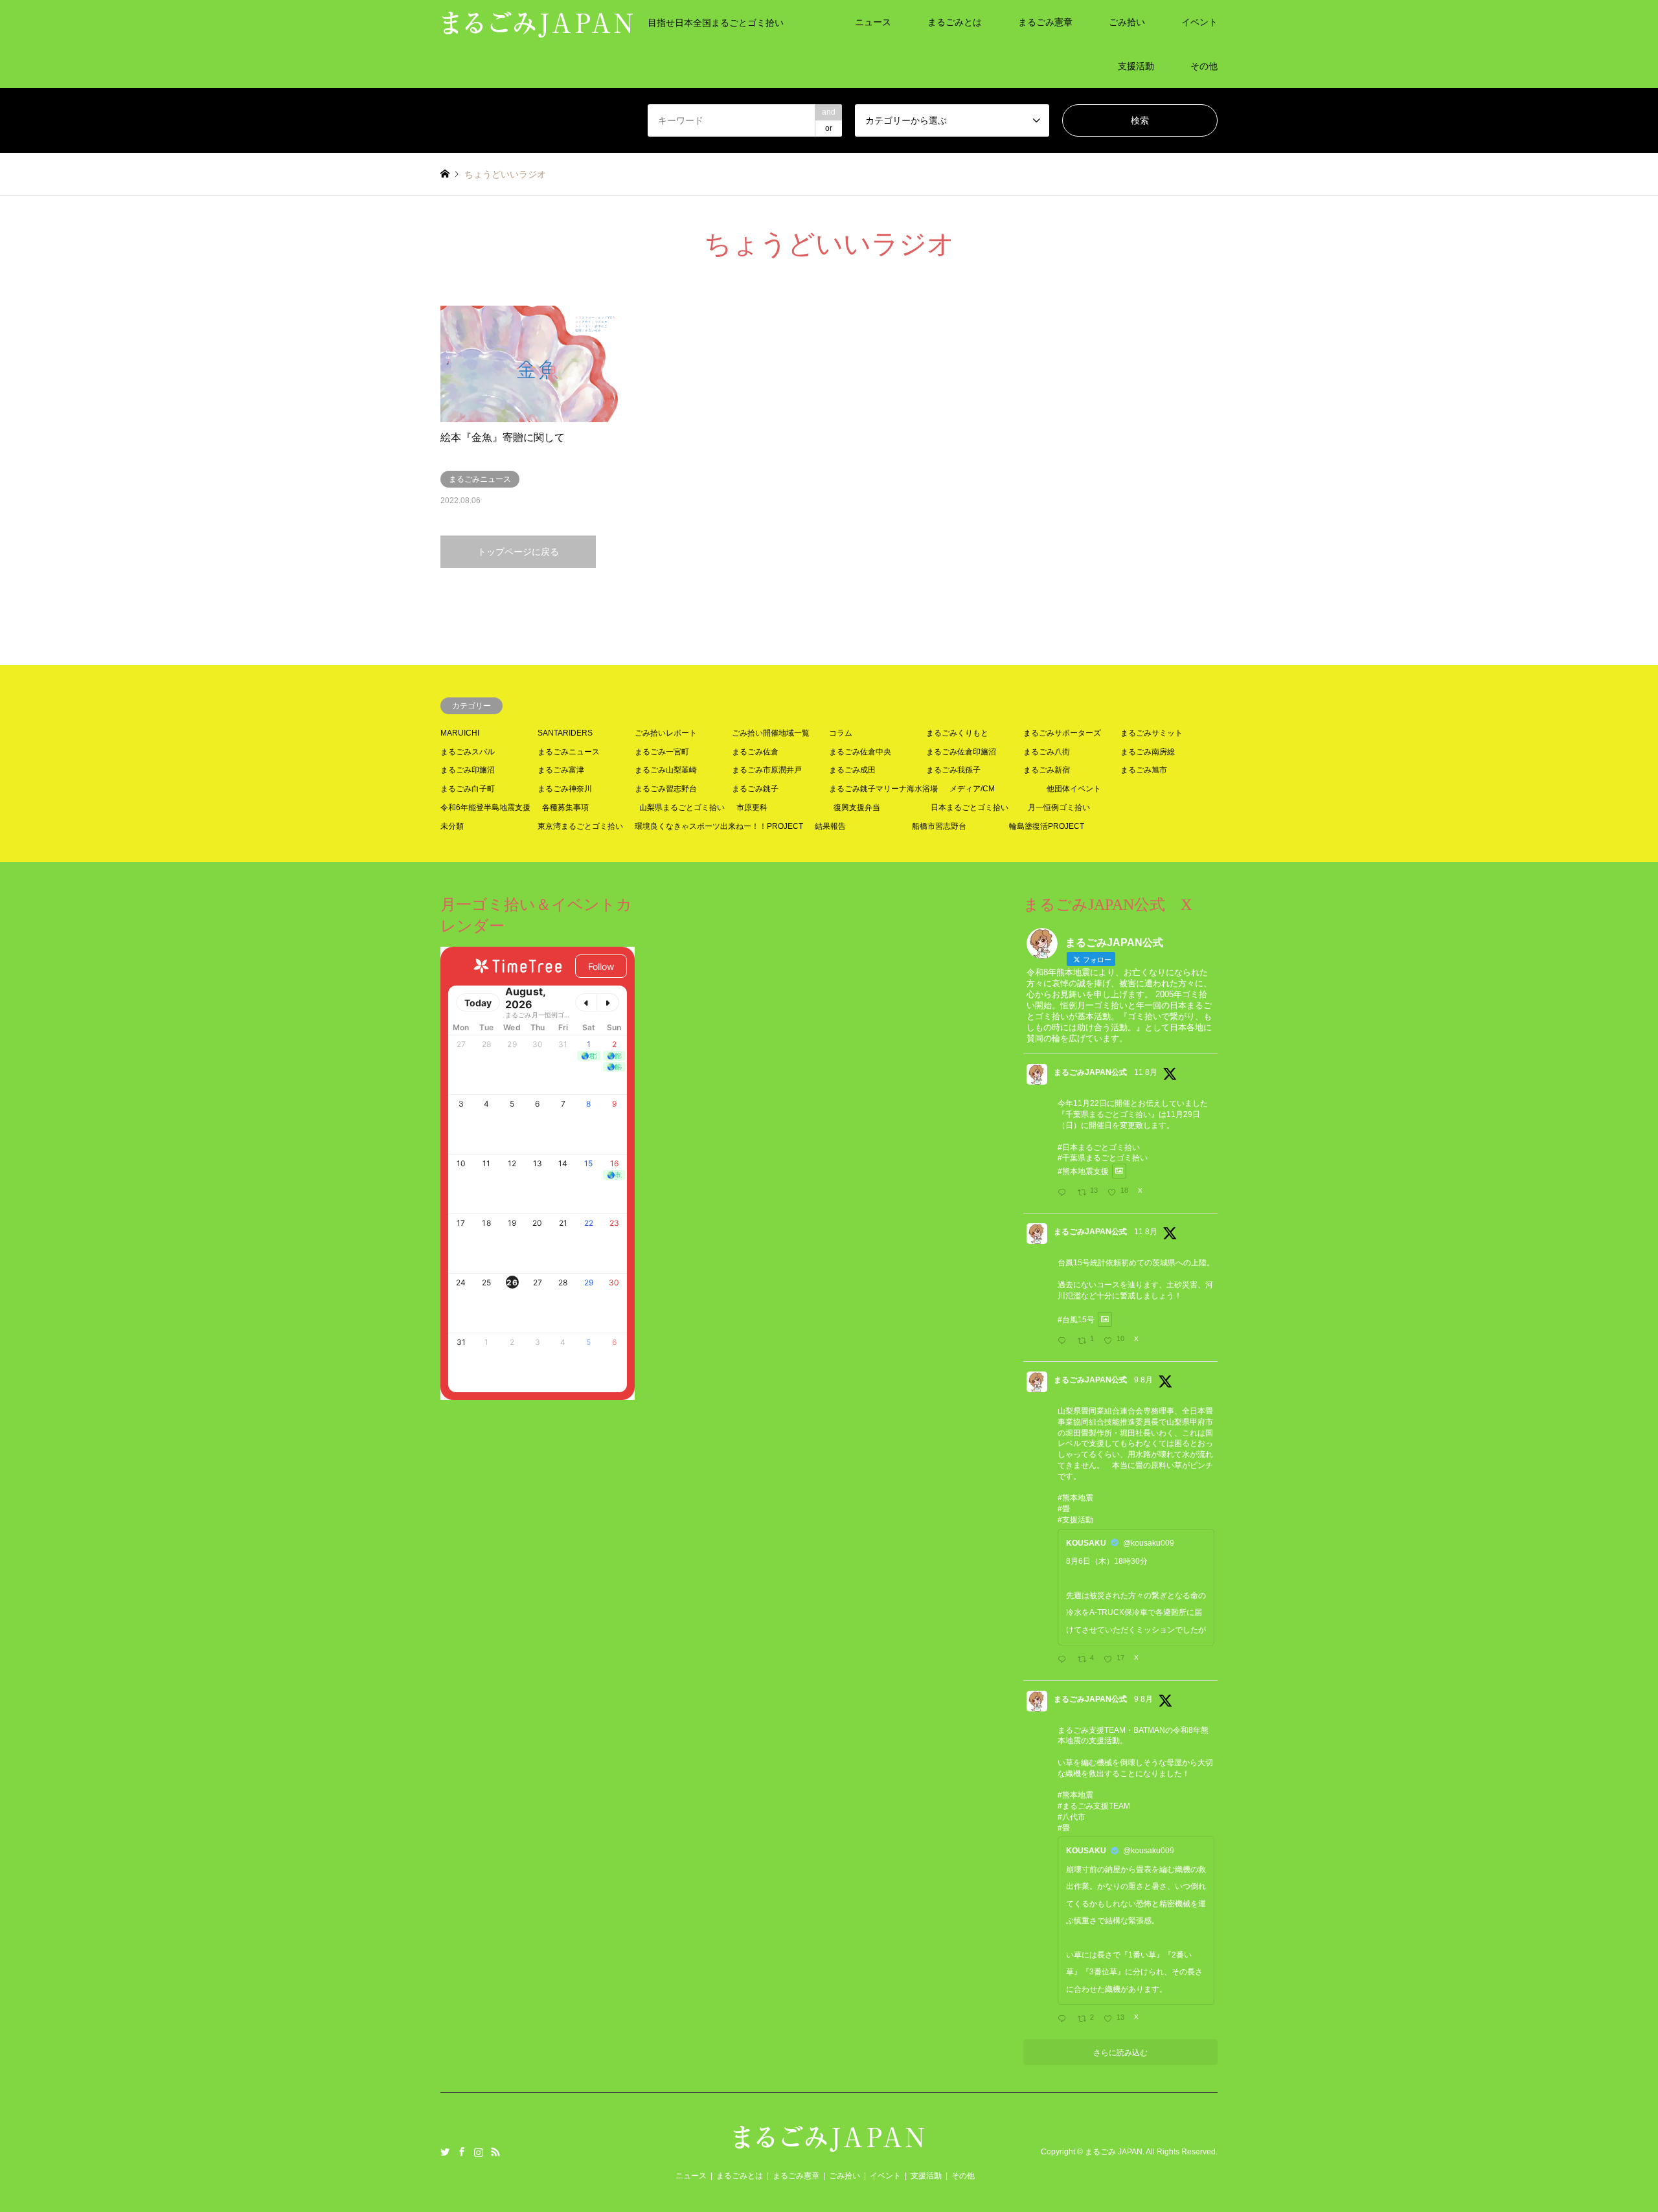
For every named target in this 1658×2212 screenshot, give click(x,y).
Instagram (479, 2152)
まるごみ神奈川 (565, 789)
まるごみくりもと (957, 733)
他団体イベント (1074, 789)
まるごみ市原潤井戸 (767, 770)
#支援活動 (1075, 1520)
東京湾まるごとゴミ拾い (580, 826)
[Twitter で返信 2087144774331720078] (1064, 1193)
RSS (495, 2152)
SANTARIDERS (565, 733)
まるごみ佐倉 (755, 752)
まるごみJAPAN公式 (1090, 1072)
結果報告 (830, 826)
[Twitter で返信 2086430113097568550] (1064, 1660)
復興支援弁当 (857, 807)
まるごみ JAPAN (1114, 2152)
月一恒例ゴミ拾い (1059, 807)
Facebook (462, 2152)
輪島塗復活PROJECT (1047, 826)
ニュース (873, 22)
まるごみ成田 (852, 770)
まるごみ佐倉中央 (860, 752)
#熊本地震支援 (1083, 1171)
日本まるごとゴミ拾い (970, 807)
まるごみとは (955, 22)
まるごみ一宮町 (662, 752)
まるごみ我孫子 (953, 770)
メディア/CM (972, 789)
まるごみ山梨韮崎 (666, 770)
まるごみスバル (468, 752)
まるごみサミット (1152, 733)
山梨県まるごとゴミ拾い (682, 807)
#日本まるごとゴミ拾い (1099, 1147)
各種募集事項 (565, 807)
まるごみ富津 (561, 770)
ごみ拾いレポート (666, 733)
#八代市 (1072, 1817)
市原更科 (752, 807)
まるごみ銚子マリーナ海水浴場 (883, 789)
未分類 (452, 826)
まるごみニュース (569, 752)
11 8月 (1146, 1072)
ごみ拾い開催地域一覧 (771, 733)
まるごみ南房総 (1148, 752)
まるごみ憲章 (1045, 22)
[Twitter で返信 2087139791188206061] (1064, 1342)
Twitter (445, 2152)
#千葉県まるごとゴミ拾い (1103, 1158)
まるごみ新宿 (1047, 770)
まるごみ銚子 (755, 789)
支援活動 (1136, 66)
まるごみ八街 (1047, 752)
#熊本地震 (1075, 1498)
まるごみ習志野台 (666, 789)
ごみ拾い (1127, 22)
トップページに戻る (518, 552)
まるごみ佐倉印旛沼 (961, 752)
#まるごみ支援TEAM (1094, 1806)
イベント (1199, 22)
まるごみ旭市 (1144, 770)
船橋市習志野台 (939, 826)
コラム (841, 733)
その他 (1204, 66)
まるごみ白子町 (468, 789)
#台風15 (1072, 1320)
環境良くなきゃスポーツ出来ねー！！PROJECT (719, 826)
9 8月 (1143, 1380)
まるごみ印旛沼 (468, 770)
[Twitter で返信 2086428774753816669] (1064, 2020)
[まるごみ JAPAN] (829, 2146)
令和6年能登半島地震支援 (485, 807)
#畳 (1064, 1509)
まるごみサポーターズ (1062, 733)
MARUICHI (460, 733)
